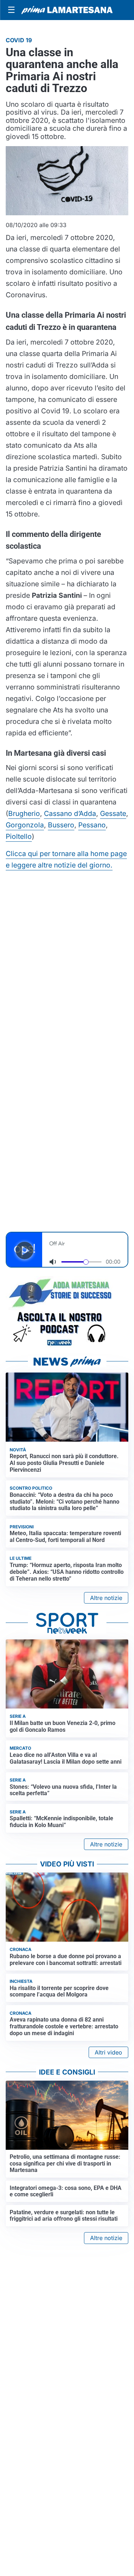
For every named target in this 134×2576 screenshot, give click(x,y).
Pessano (92, 825)
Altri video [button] (108, 2052)
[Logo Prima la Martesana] (67, 10)
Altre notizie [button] (106, 1598)
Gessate (113, 813)
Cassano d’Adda (70, 813)
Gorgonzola (25, 825)
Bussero (61, 825)
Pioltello (19, 836)
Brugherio (24, 813)
